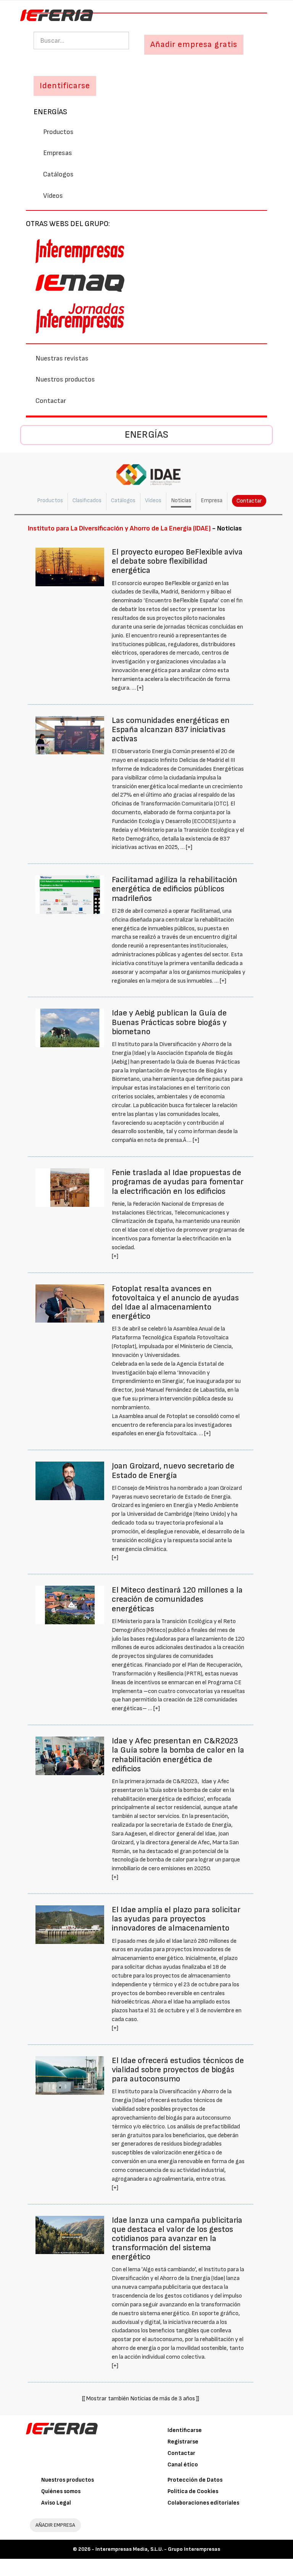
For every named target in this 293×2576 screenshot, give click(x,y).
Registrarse (183, 2442)
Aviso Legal (56, 2503)
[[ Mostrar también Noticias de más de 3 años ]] (141, 2399)
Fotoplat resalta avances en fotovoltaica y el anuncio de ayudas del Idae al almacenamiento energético (175, 1303)
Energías (50, 112)
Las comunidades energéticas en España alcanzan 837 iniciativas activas (171, 730)
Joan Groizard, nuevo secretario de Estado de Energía (173, 1471)
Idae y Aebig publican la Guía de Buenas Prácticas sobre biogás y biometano (169, 1022)
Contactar (51, 401)
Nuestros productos (65, 379)
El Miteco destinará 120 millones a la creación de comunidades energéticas (177, 1599)
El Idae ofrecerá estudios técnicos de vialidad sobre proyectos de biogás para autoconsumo (178, 2070)
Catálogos (58, 174)
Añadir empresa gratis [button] (194, 44)
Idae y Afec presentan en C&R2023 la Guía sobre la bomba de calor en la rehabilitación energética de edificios (178, 1755)
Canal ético (183, 2465)
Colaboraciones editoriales (203, 2503)
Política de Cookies (193, 2491)
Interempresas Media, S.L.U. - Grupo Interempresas (158, 2549)
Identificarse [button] (65, 86)
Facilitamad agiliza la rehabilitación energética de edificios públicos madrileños (175, 889)
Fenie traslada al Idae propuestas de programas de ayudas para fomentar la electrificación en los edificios (178, 1182)
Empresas (58, 153)
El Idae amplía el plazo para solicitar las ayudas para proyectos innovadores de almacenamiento (176, 1919)
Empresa (212, 500)
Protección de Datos (195, 2480)
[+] (140, 688)
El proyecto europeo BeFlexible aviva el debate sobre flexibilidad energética (177, 561)
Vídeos (53, 196)
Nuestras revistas (62, 358)
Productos (58, 132)
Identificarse (185, 2430)
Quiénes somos (61, 2491)
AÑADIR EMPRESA (55, 2525)
